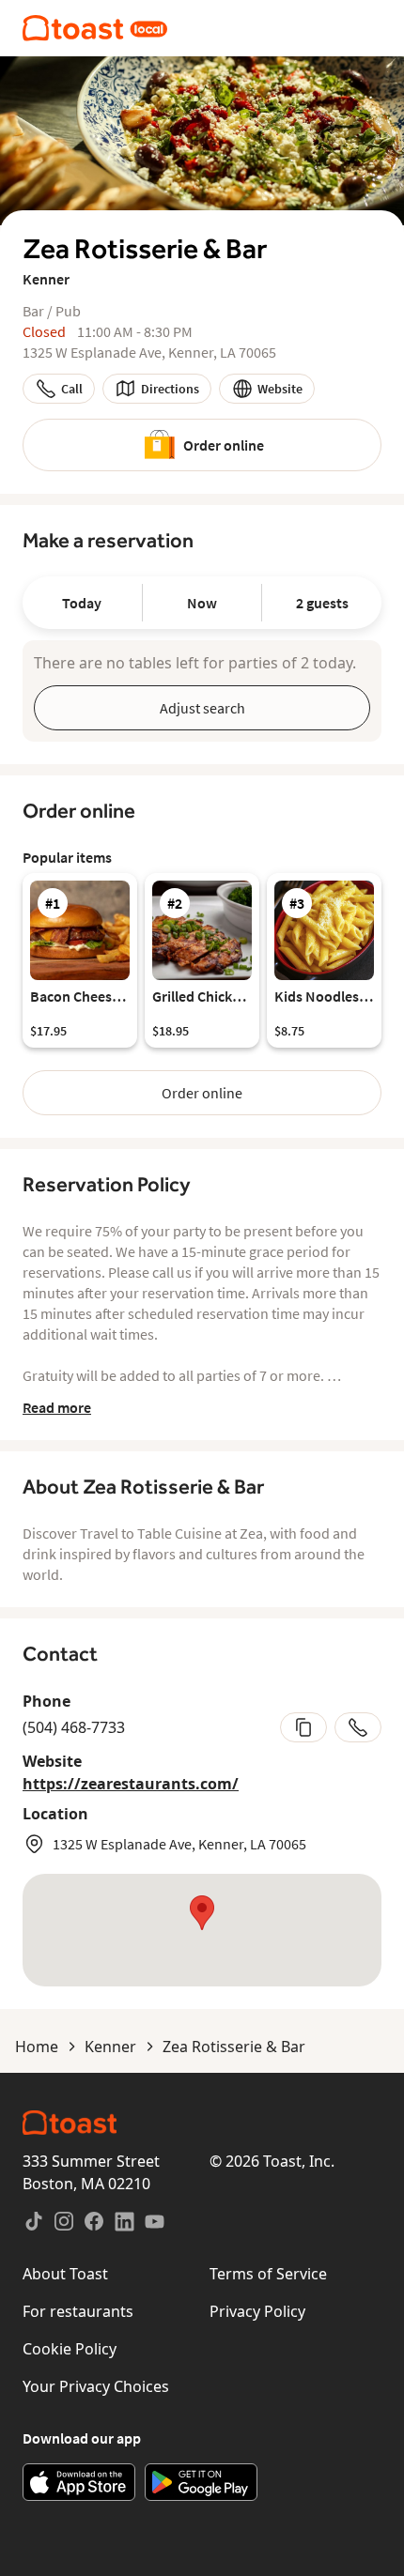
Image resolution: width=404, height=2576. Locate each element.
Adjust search (202, 708)
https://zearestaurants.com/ (131, 1784)
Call (72, 389)
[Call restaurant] (358, 1727)
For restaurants (78, 2311)
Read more (57, 1407)
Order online (224, 445)
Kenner (110, 2047)
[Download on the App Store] (79, 2482)
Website (280, 389)
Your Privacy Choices (96, 2386)
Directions (170, 389)
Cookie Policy (70, 2349)
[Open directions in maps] (202, 1930)
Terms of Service (268, 2274)
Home (37, 2047)
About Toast (65, 2274)
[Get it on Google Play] (201, 2482)
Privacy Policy (257, 2311)
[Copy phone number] (303, 1727)
